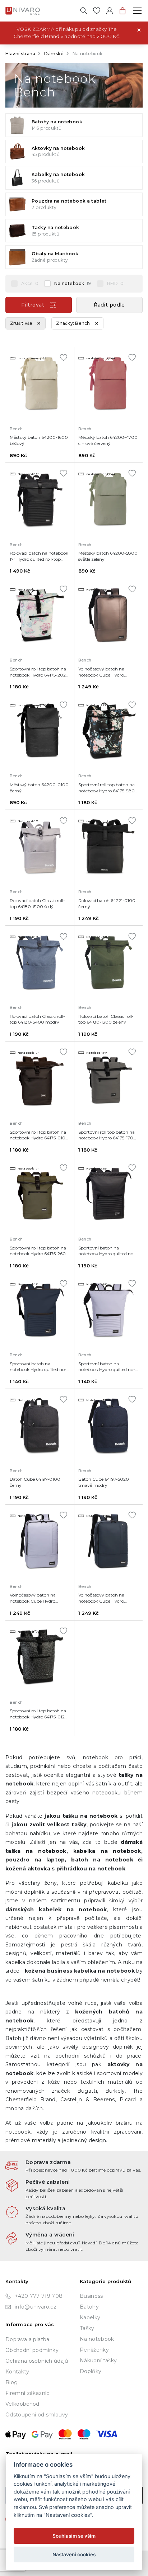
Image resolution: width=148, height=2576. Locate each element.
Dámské (54, 54)
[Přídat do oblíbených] (64, 357)
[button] (109, 305)
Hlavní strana (20, 54)
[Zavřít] (139, 29)
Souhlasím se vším (74, 2536)
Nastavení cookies (74, 2554)
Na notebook (73, 283)
